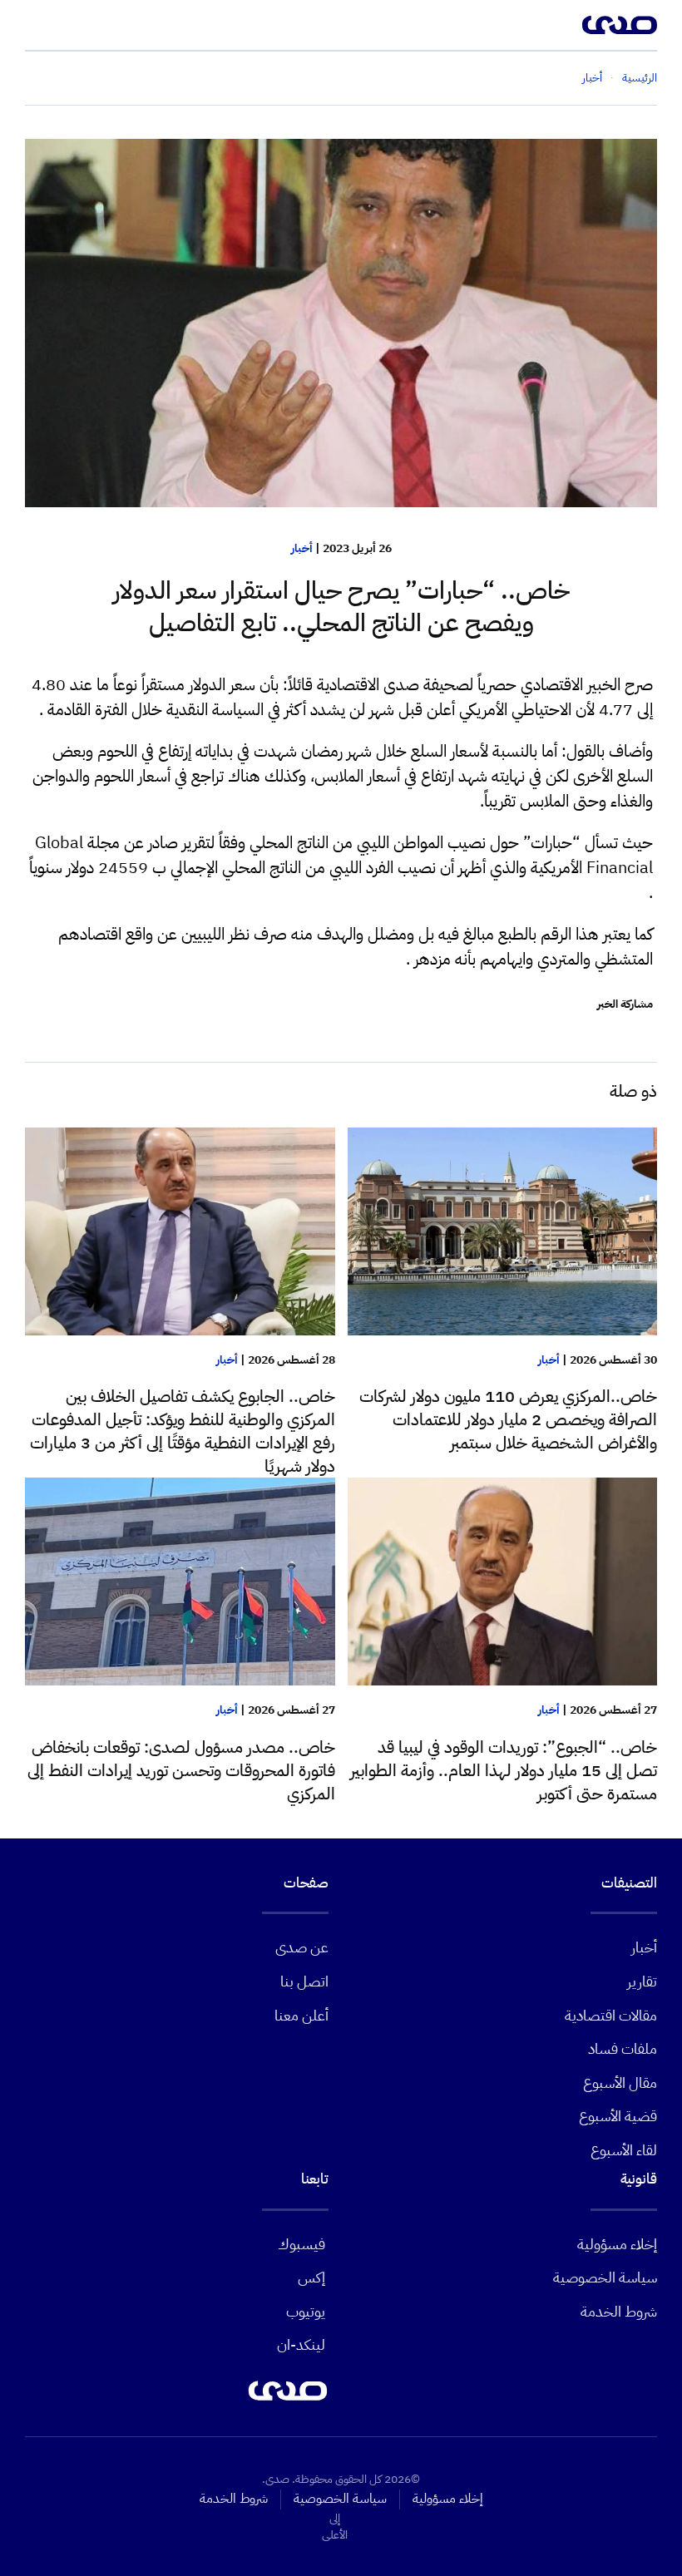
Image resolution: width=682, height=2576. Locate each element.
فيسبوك (301, 2244)
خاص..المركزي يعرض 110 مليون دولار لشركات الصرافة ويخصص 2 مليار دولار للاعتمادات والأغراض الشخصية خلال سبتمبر (508, 1419)
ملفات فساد (623, 2048)
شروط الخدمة (619, 2311)
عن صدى (302, 1947)
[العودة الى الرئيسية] (620, 25)
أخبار (302, 548)
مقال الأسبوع (620, 2083)
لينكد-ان (301, 2344)
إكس (311, 2277)
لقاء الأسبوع (624, 2150)
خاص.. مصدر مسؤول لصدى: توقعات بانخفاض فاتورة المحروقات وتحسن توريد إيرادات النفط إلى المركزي (181, 1770)
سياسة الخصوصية (605, 2277)
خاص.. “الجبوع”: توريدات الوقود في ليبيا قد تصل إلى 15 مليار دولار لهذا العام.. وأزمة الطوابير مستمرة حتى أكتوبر (504, 1770)
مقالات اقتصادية (611, 2015)
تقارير (642, 1981)
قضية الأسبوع (618, 2116)
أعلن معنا (301, 2015)
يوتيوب (306, 2311)
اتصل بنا (304, 1981)
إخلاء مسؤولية (617, 2244)
